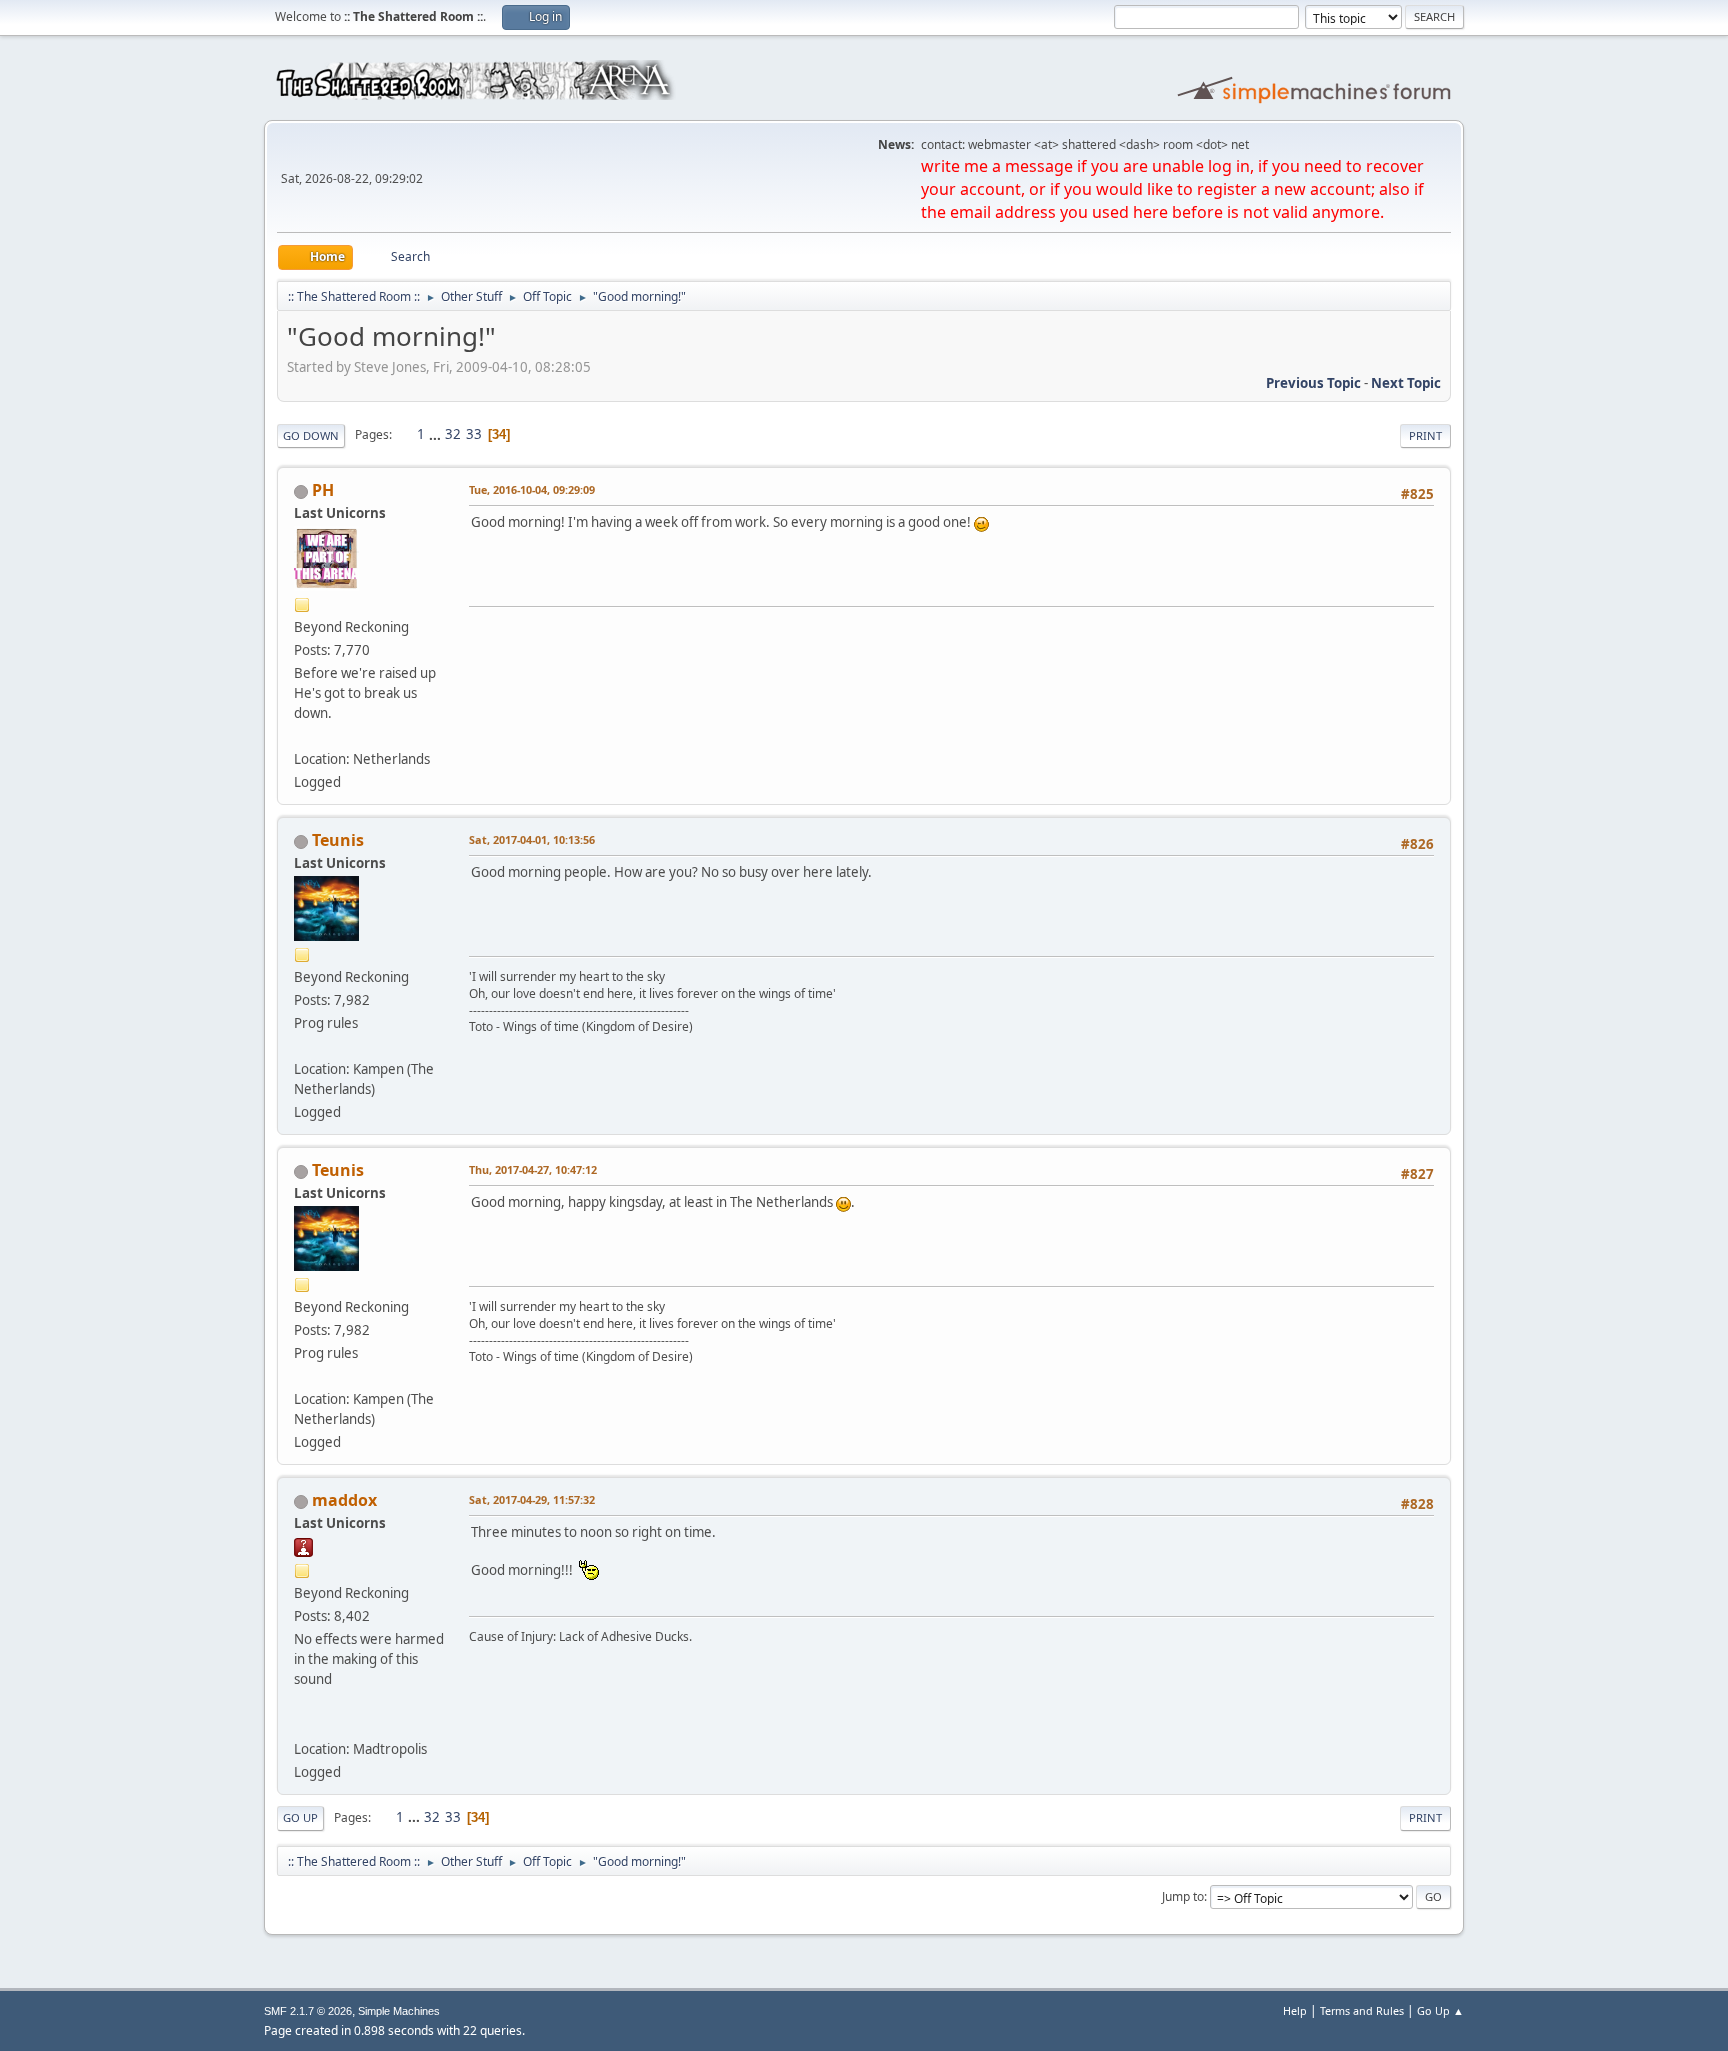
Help (1295, 2010)
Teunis (338, 840)
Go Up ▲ (1440, 2010)
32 (453, 434)
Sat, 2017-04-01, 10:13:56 (532, 839)
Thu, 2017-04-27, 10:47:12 (533, 1169)
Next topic (1406, 383)
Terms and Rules (1362, 2010)
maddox (344, 1500)
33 (474, 434)
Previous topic (1313, 383)
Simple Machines (399, 2011)
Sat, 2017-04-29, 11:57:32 (532, 1499)
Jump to (1183, 1896)
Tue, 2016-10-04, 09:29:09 (532, 489)
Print (1425, 435)
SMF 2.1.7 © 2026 (308, 2011)
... (436, 434)
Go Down (311, 435)
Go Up (300, 1817)
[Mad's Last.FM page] (302, 1725)
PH (323, 490)
